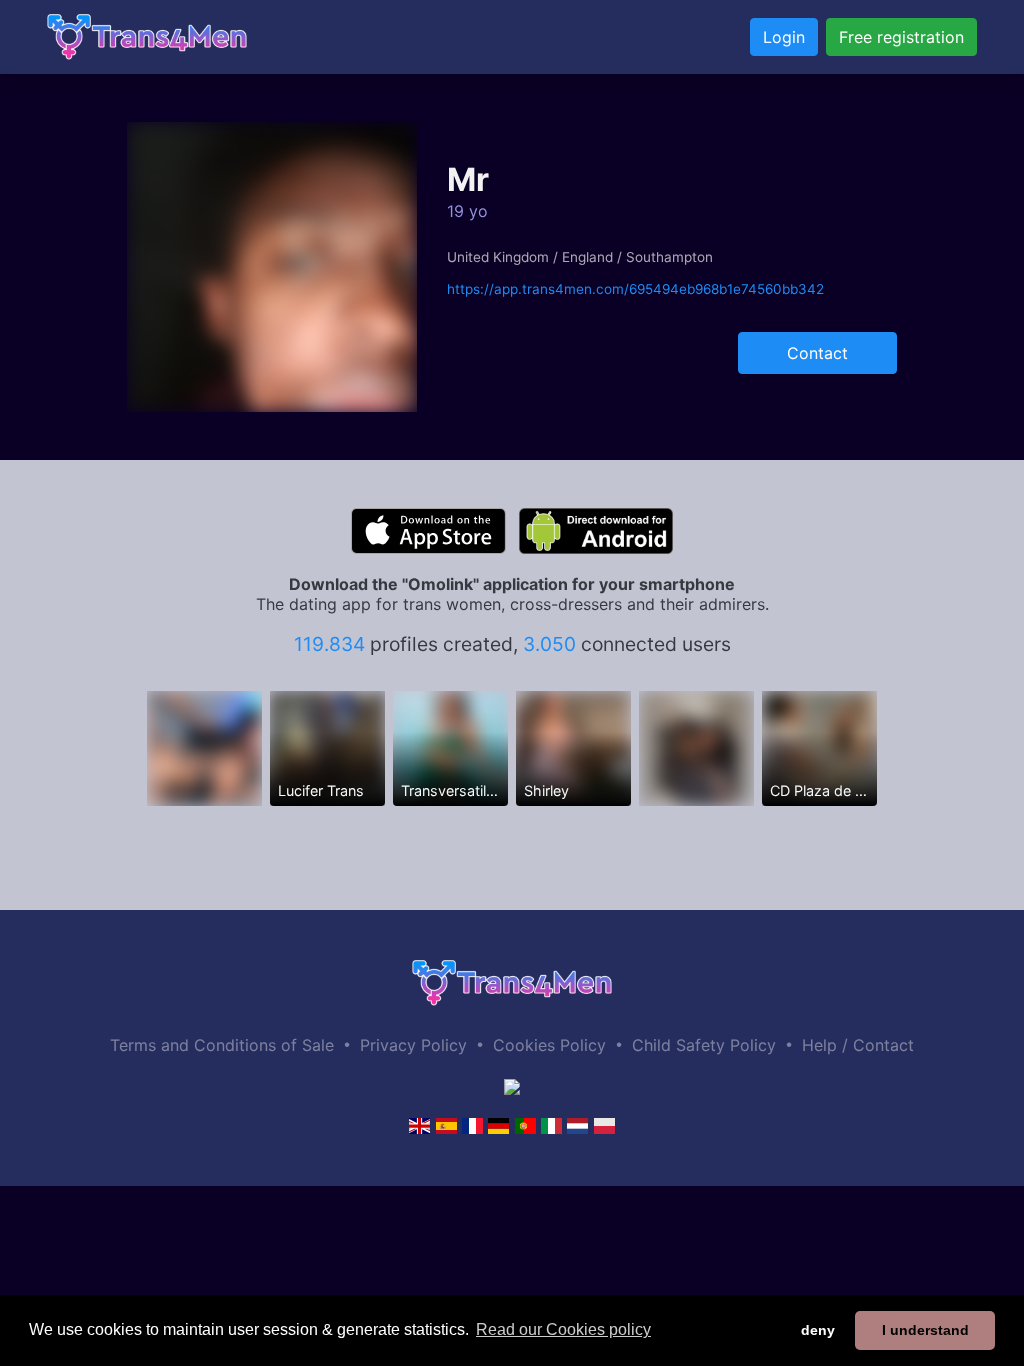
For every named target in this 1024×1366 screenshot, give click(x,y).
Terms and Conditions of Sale (222, 1045)
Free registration (901, 37)
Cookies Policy (549, 1045)
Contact (817, 353)
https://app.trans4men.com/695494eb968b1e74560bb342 (635, 289)
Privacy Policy (413, 1045)
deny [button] (818, 1330)
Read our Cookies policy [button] (563, 1329)
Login (784, 37)
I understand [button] (925, 1330)
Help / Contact (858, 1045)
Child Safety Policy (704, 1045)
